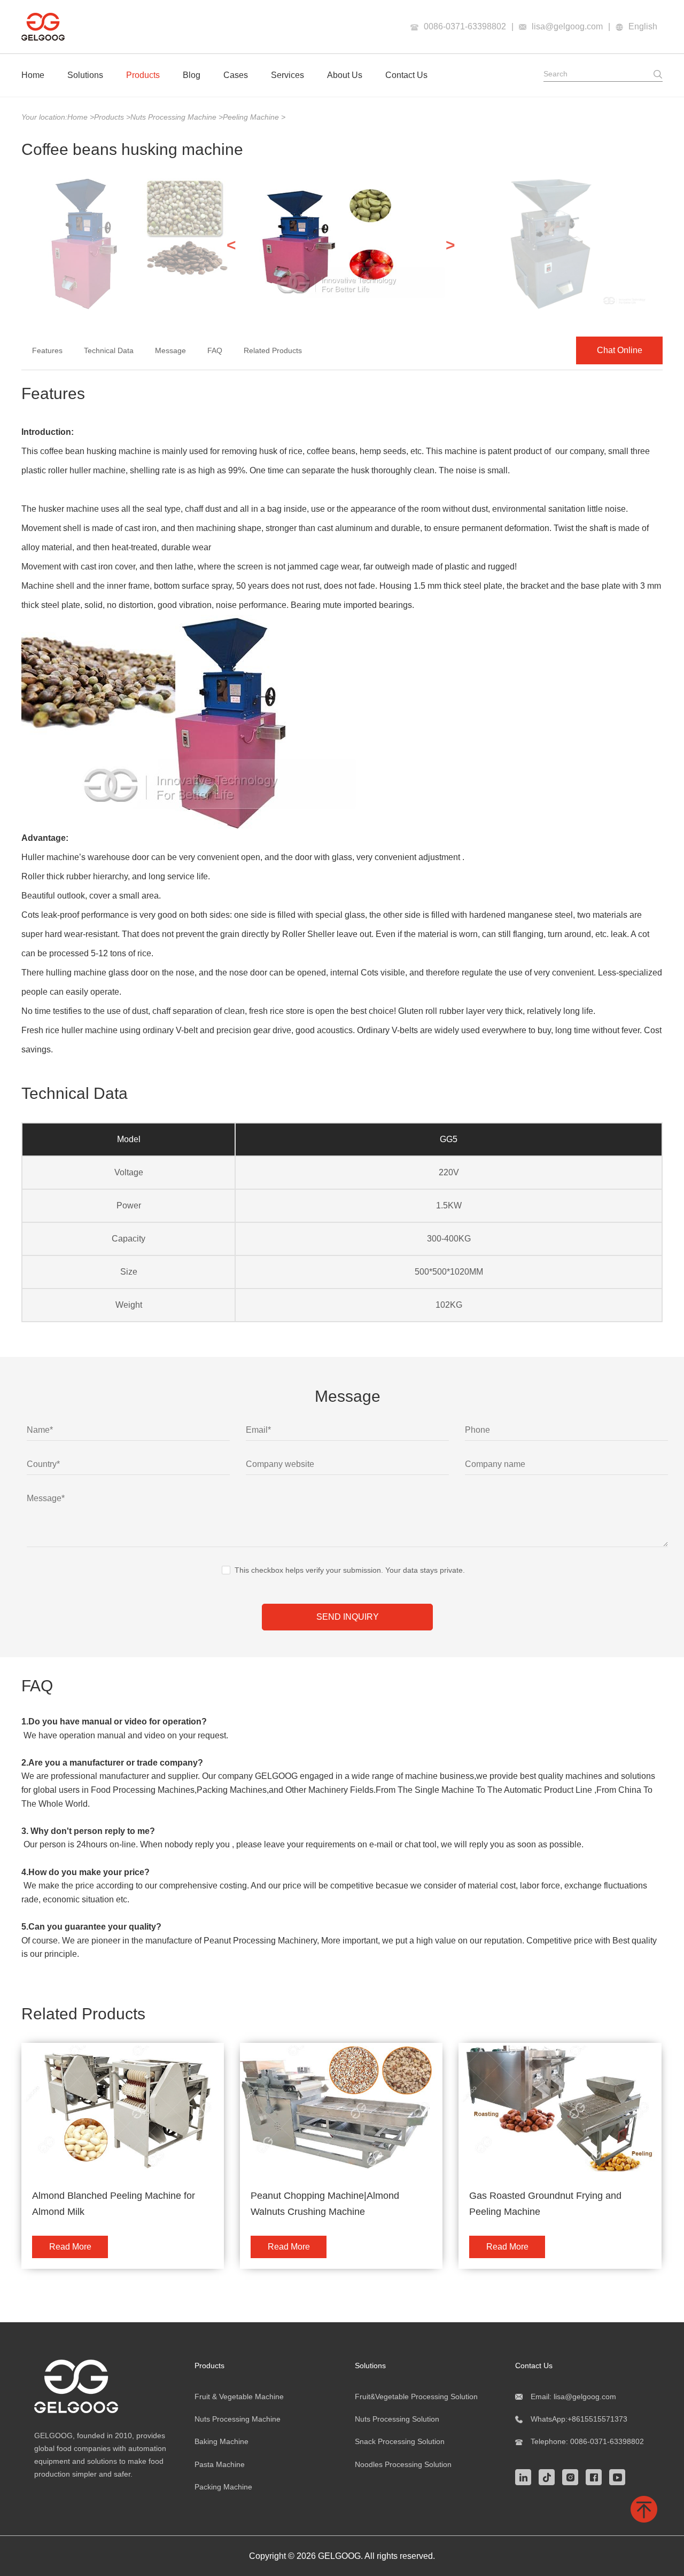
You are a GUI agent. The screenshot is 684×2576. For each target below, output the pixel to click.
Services (287, 75)
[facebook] (596, 2476)
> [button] (450, 245)
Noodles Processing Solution (403, 2464)
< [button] (231, 245)
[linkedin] (526, 2476)
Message (170, 350)
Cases (236, 75)
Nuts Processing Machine (174, 117)
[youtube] (620, 2476)
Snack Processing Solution (400, 2441)
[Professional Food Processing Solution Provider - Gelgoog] (102, 2386)
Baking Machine (221, 2441)
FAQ (215, 350)
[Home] (43, 27)
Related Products (273, 350)
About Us (345, 75)
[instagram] (573, 2476)
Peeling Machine (252, 117)
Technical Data (109, 350)
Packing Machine (223, 2487)
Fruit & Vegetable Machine (239, 2397)
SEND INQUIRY (348, 1617)
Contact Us (406, 75)
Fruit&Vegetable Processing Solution (416, 2397)
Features (47, 350)
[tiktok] (549, 2476)
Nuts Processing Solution (397, 2419)
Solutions (85, 75)
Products (143, 75)
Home (33, 75)
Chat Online (620, 350)
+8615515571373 (597, 2419)
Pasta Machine (220, 2464)
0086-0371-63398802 (465, 26)
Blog (192, 75)
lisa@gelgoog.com (567, 26)
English (643, 26)
